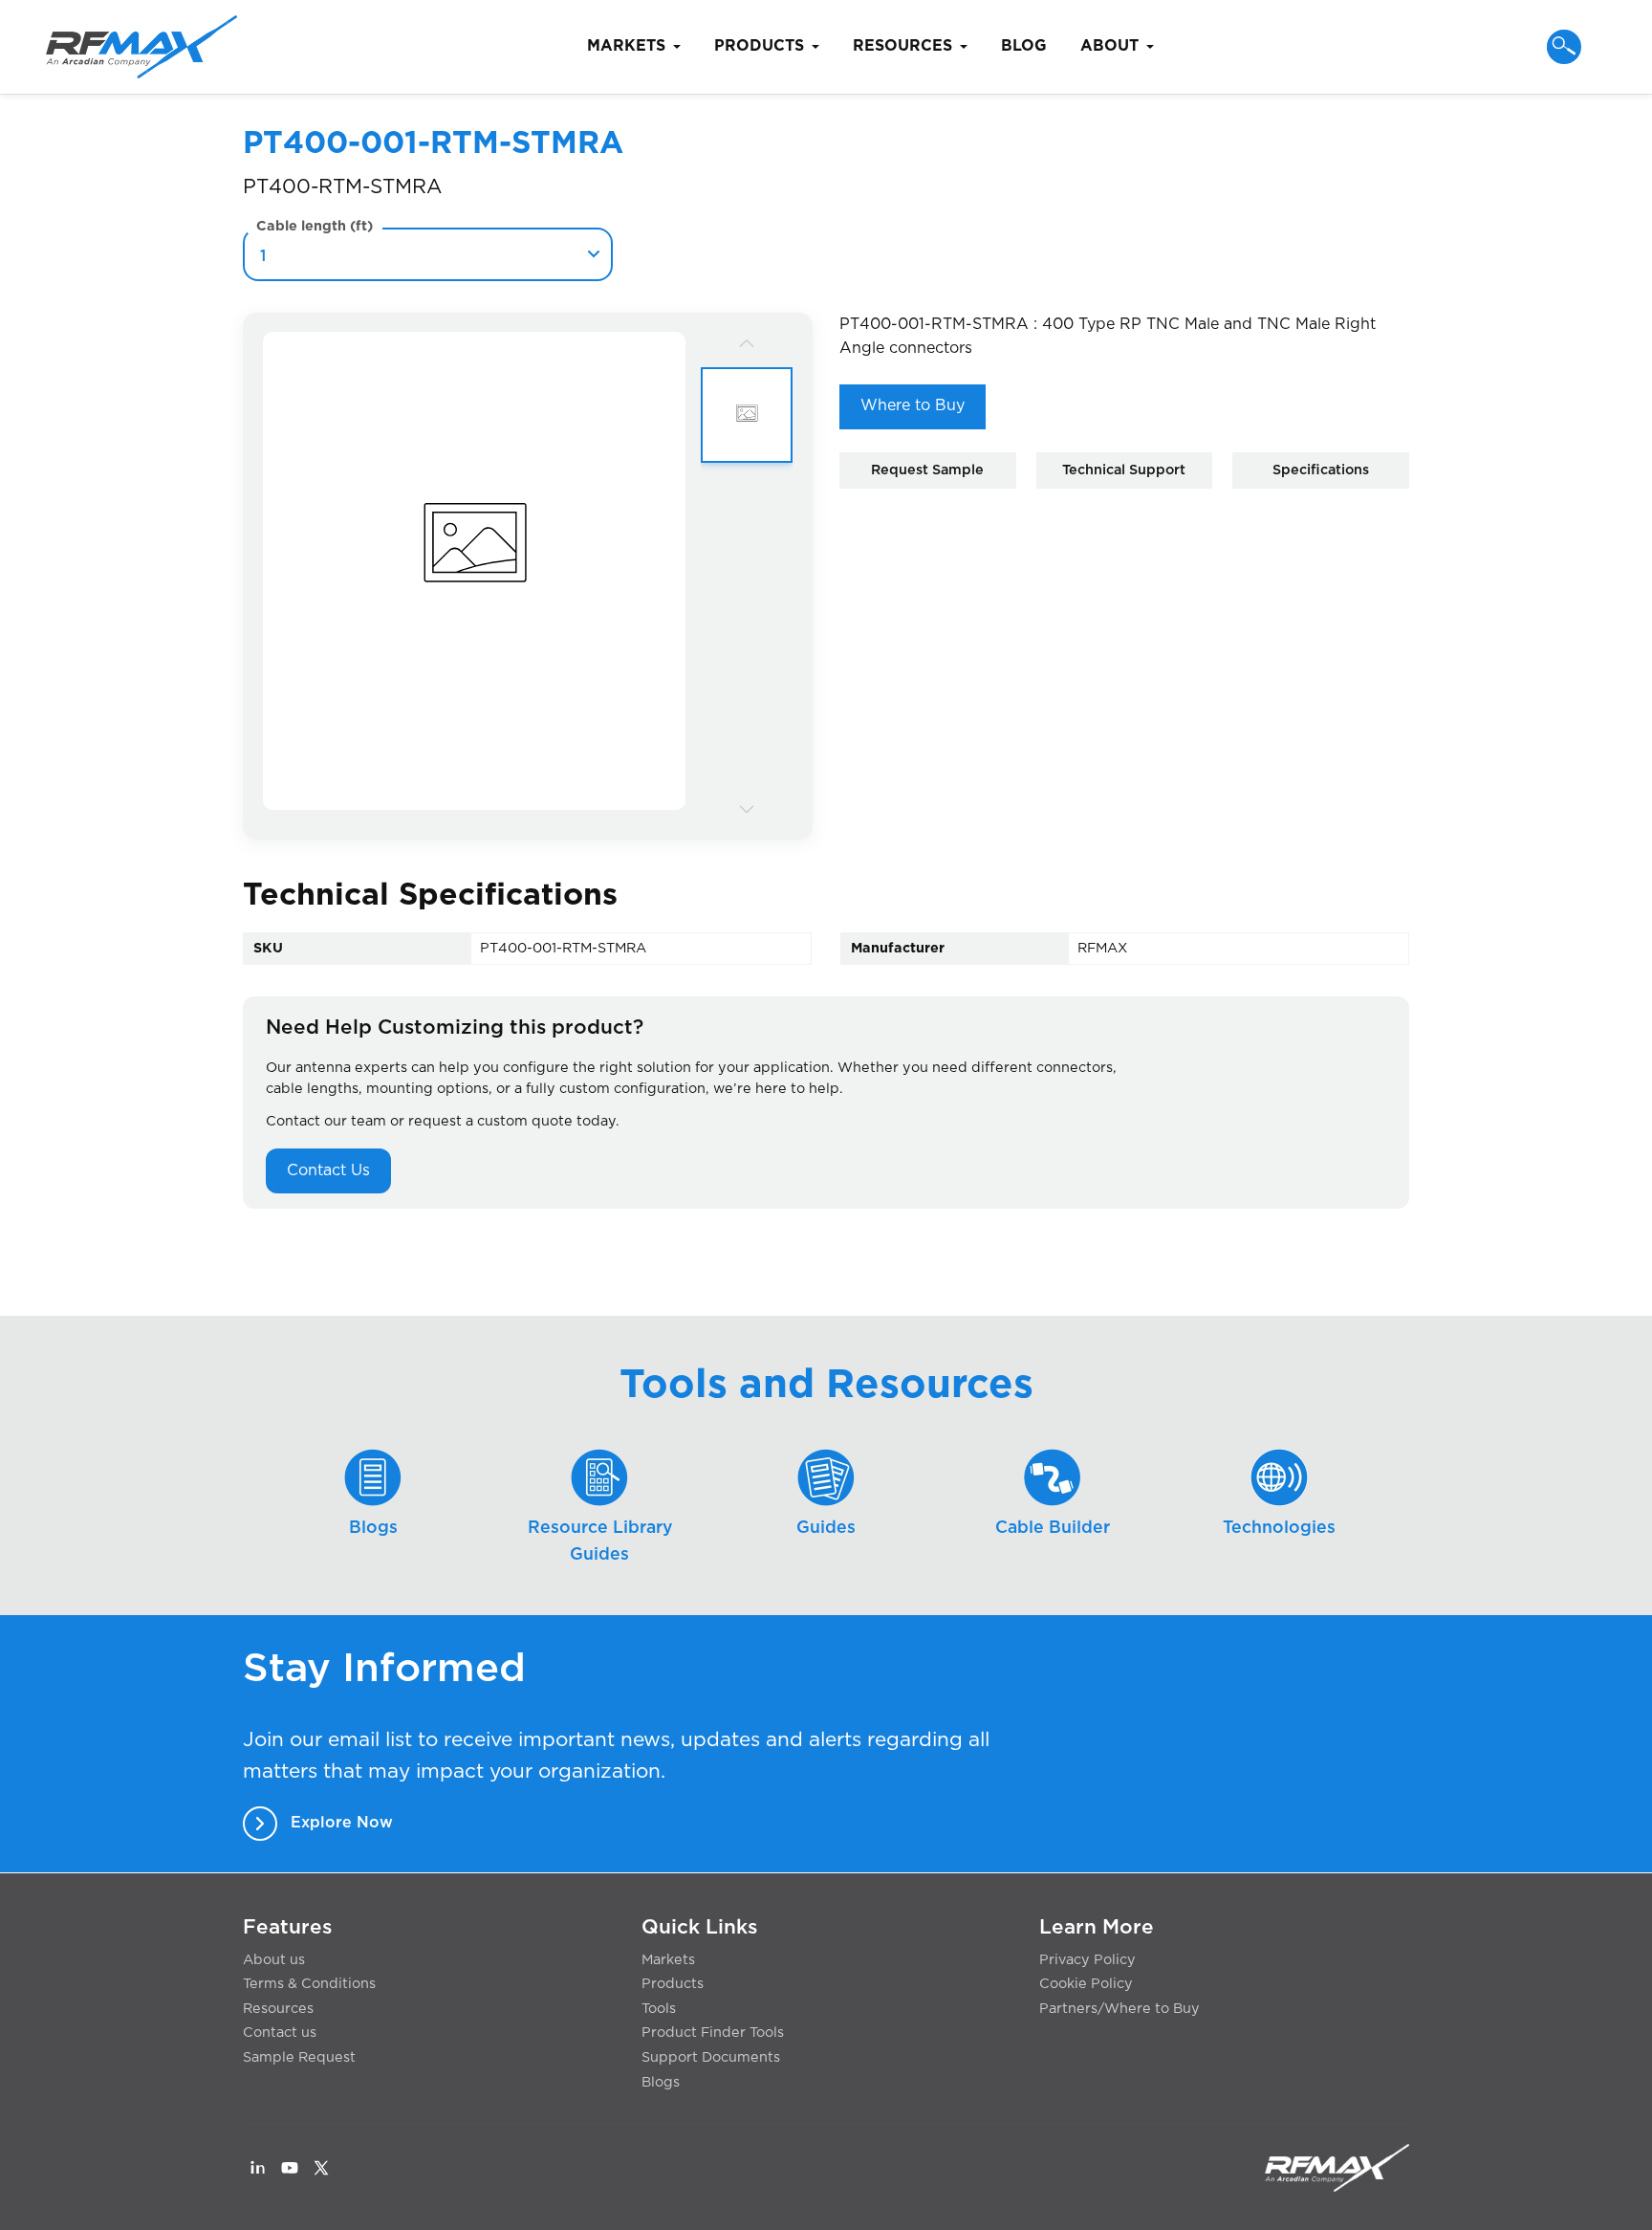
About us (274, 1960)
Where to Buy (913, 405)
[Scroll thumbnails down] (747, 808)
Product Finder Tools (713, 2033)
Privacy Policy (1087, 1960)
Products (673, 1984)
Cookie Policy (1086, 1984)
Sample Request (299, 2057)
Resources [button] (902, 46)
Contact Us (328, 1170)
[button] (1564, 47)
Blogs (661, 2082)
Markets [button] (626, 46)
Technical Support (1124, 470)
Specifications (1321, 470)
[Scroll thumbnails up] (747, 343)
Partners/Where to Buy (1119, 2009)
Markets (668, 1960)
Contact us (280, 2033)
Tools (659, 2009)
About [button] (1109, 46)
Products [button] (759, 46)
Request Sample (927, 470)
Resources (278, 2009)
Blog (1024, 46)
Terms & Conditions (309, 1984)
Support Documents (711, 2057)
